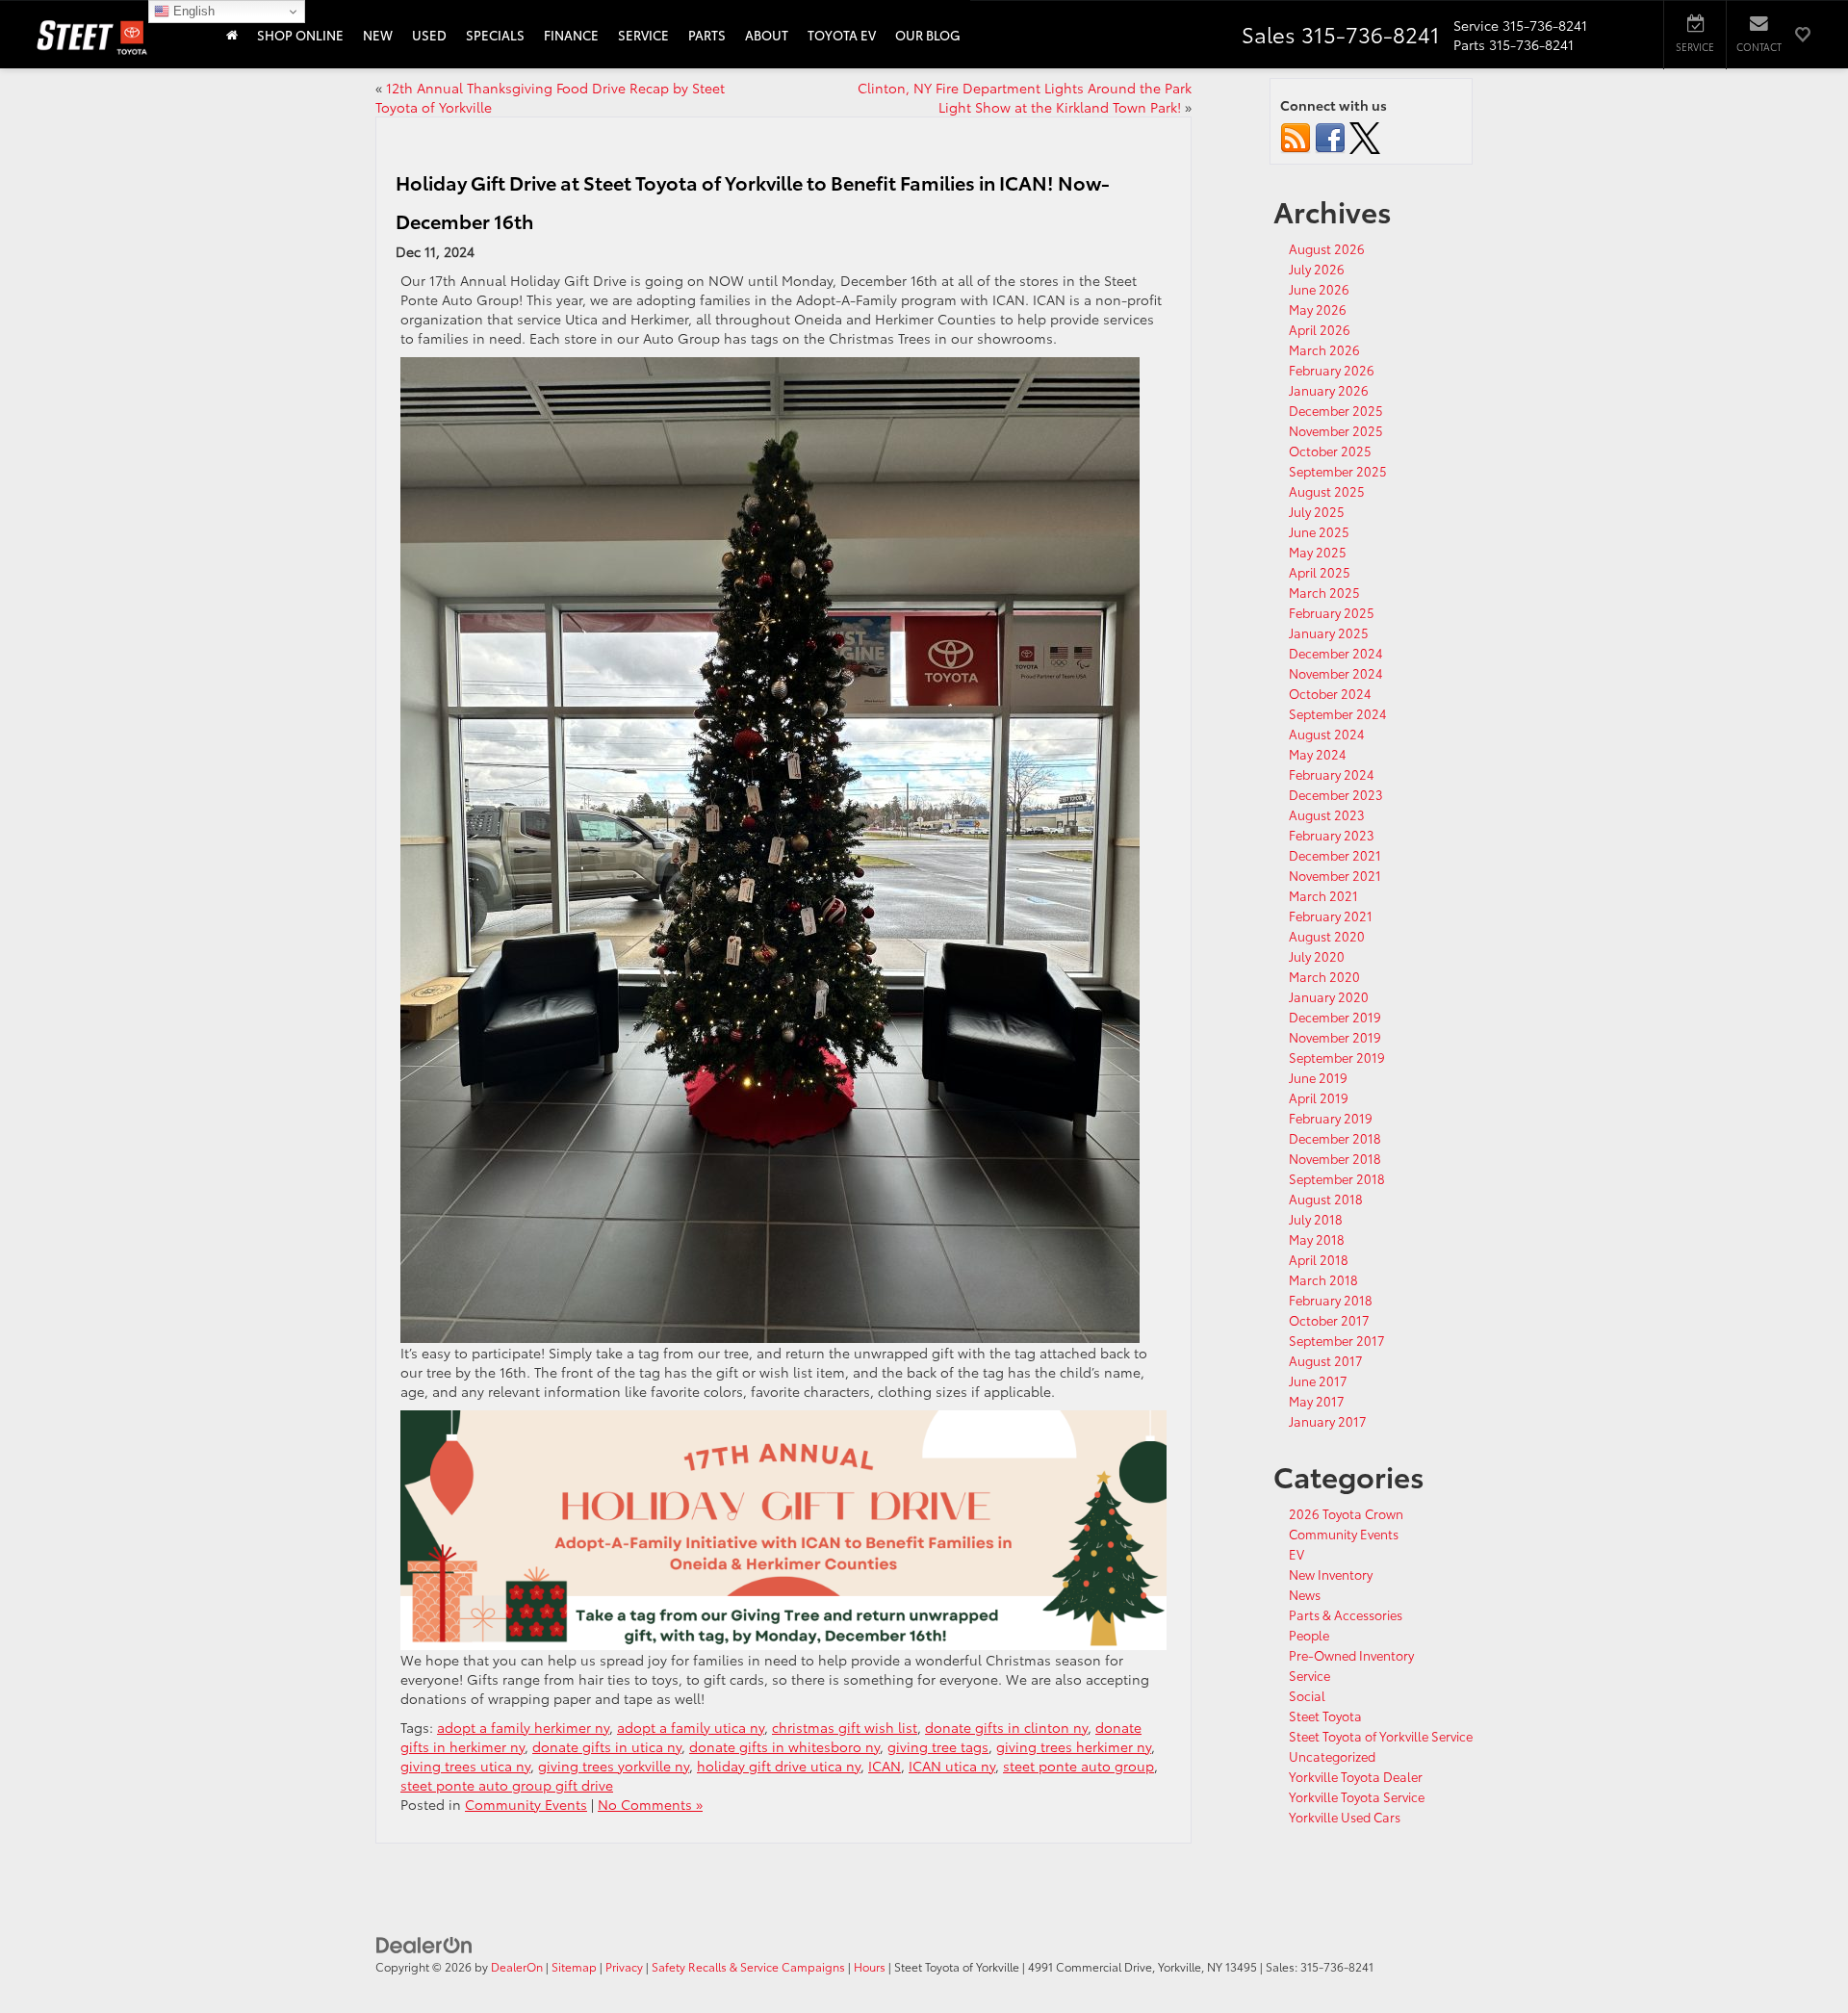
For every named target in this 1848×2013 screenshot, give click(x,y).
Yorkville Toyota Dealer (1356, 1776)
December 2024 (1336, 653)
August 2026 (1327, 248)
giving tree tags (938, 1746)
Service (1309, 1675)
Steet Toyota (1325, 1716)
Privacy (624, 1966)
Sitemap (574, 1966)
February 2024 (1332, 774)
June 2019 (1318, 1077)
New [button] (378, 35)
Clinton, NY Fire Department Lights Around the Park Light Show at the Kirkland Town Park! (1025, 97)
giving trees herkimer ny (1074, 1746)
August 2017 (1326, 1360)
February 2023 (1332, 835)
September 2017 (1337, 1340)
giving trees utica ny (465, 1766)
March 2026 (1324, 349)
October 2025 (1330, 451)
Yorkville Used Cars (1345, 1817)
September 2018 (1337, 1178)
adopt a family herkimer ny (523, 1727)
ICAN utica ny (952, 1766)
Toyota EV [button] (842, 35)
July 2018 (1316, 1219)
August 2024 (1327, 734)
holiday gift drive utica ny (779, 1766)
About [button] (767, 35)
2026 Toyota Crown (1346, 1513)
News (1305, 1594)
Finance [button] (571, 35)
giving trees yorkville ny (614, 1766)
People (1309, 1635)
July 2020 (1317, 956)
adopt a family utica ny (691, 1727)
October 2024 (1330, 693)
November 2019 (1335, 1037)
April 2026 (1320, 329)
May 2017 (1317, 1401)
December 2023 (1336, 794)
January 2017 (1328, 1421)
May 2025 (1318, 552)
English (192, 11)
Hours (870, 1966)
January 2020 (1329, 996)
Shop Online (300, 35)
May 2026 (1318, 309)
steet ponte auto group (1078, 1766)
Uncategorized (1332, 1756)
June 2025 (1319, 531)
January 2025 (1329, 632)
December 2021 (1335, 855)
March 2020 (1324, 976)
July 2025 (1317, 511)
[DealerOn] (424, 1944)
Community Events (526, 1804)
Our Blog (928, 35)
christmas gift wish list (845, 1727)
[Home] (232, 34)
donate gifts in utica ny (607, 1746)
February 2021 (1331, 916)
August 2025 (1327, 491)
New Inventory (1331, 1574)
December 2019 (1335, 1017)
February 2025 (1332, 612)
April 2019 (1319, 1097)
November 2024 (1336, 673)
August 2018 (1326, 1199)
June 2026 (1319, 289)
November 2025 (1336, 430)
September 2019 (1337, 1057)
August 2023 (1327, 814)
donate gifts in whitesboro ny (784, 1746)
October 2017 (1329, 1320)
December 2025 (1336, 410)
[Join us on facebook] (1330, 136)
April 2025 (1320, 572)
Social (1307, 1695)
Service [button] (643, 35)
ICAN (885, 1766)
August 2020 (1327, 936)
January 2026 (1329, 390)
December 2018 (1335, 1138)
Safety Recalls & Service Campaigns (748, 1966)
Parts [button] (707, 35)
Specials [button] (495, 35)
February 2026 (1332, 370)
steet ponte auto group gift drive (507, 1785)
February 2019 (1331, 1118)
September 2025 (1338, 471)
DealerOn (517, 1966)
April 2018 (1319, 1259)
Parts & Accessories (1346, 1614)
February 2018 (1331, 1300)
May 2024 (1318, 754)
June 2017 (1318, 1381)
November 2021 (1335, 875)
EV (1296, 1554)
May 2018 (1317, 1239)
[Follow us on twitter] (1365, 136)
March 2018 (1323, 1279)
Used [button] (429, 35)
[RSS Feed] (1296, 136)
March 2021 (1323, 895)
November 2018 (1335, 1158)
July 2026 (1317, 269)
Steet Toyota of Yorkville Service (1381, 1736)
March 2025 (1324, 592)
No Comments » (650, 1804)
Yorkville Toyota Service (1357, 1796)
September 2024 (1338, 713)
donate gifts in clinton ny (1006, 1727)
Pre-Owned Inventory (1351, 1655)
